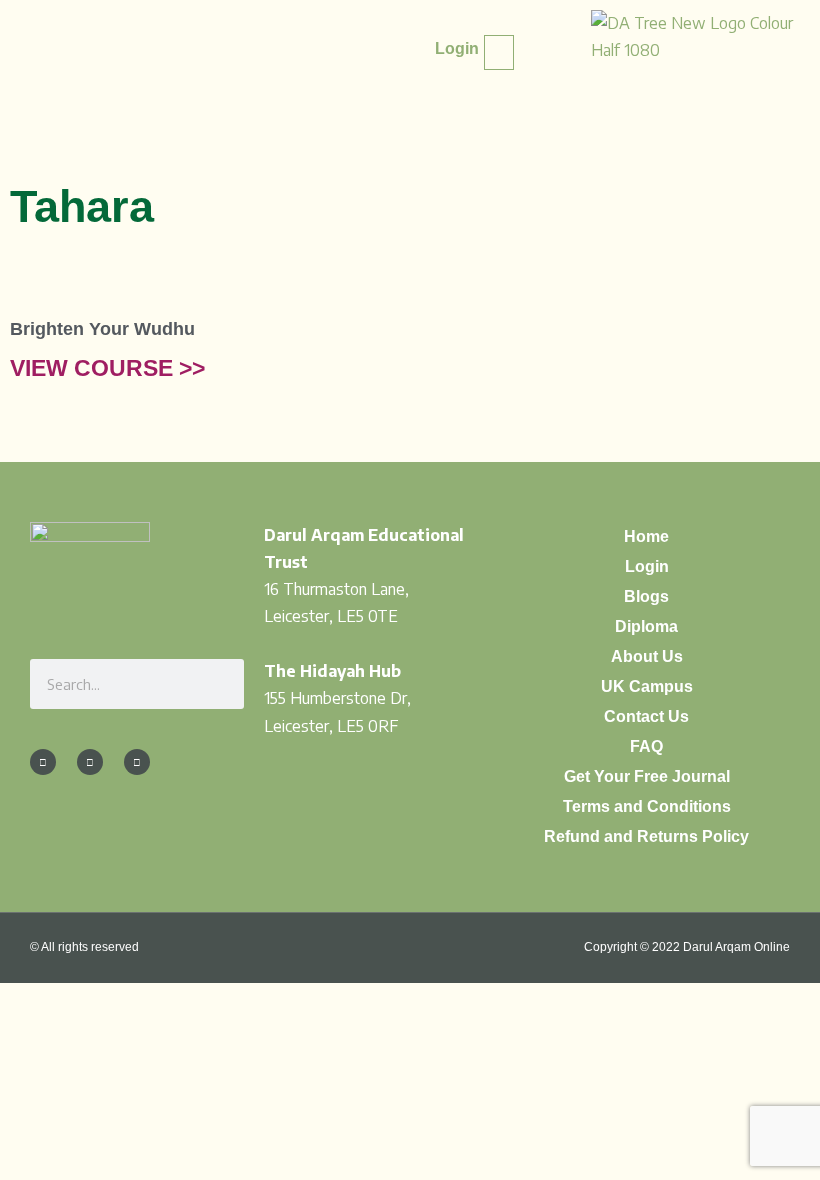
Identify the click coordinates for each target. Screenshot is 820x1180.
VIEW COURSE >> (107, 368)
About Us (647, 656)
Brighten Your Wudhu (102, 329)
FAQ (646, 746)
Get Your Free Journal (647, 776)
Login (647, 566)
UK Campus (647, 686)
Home (646, 536)
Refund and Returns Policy (646, 836)
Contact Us (646, 716)
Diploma (646, 626)
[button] (499, 52)
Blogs (646, 596)
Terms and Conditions (647, 806)
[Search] (219, 684)
